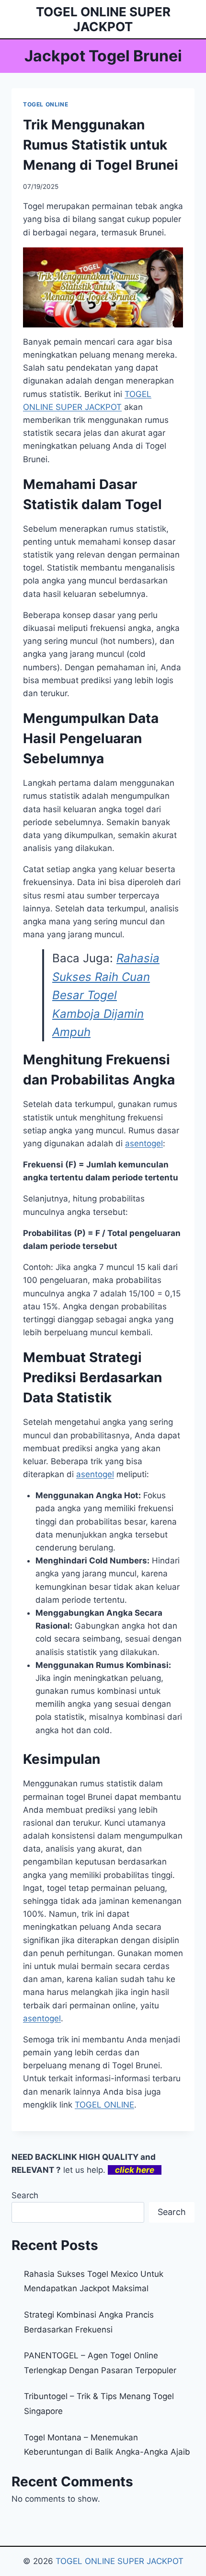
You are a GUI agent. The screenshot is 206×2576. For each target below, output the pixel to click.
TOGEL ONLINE (46, 104)
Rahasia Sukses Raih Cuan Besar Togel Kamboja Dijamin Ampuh (106, 995)
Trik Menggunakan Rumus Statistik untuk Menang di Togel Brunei (101, 145)
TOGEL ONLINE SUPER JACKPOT (120, 2561)
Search (25, 2195)
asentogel (42, 2018)
